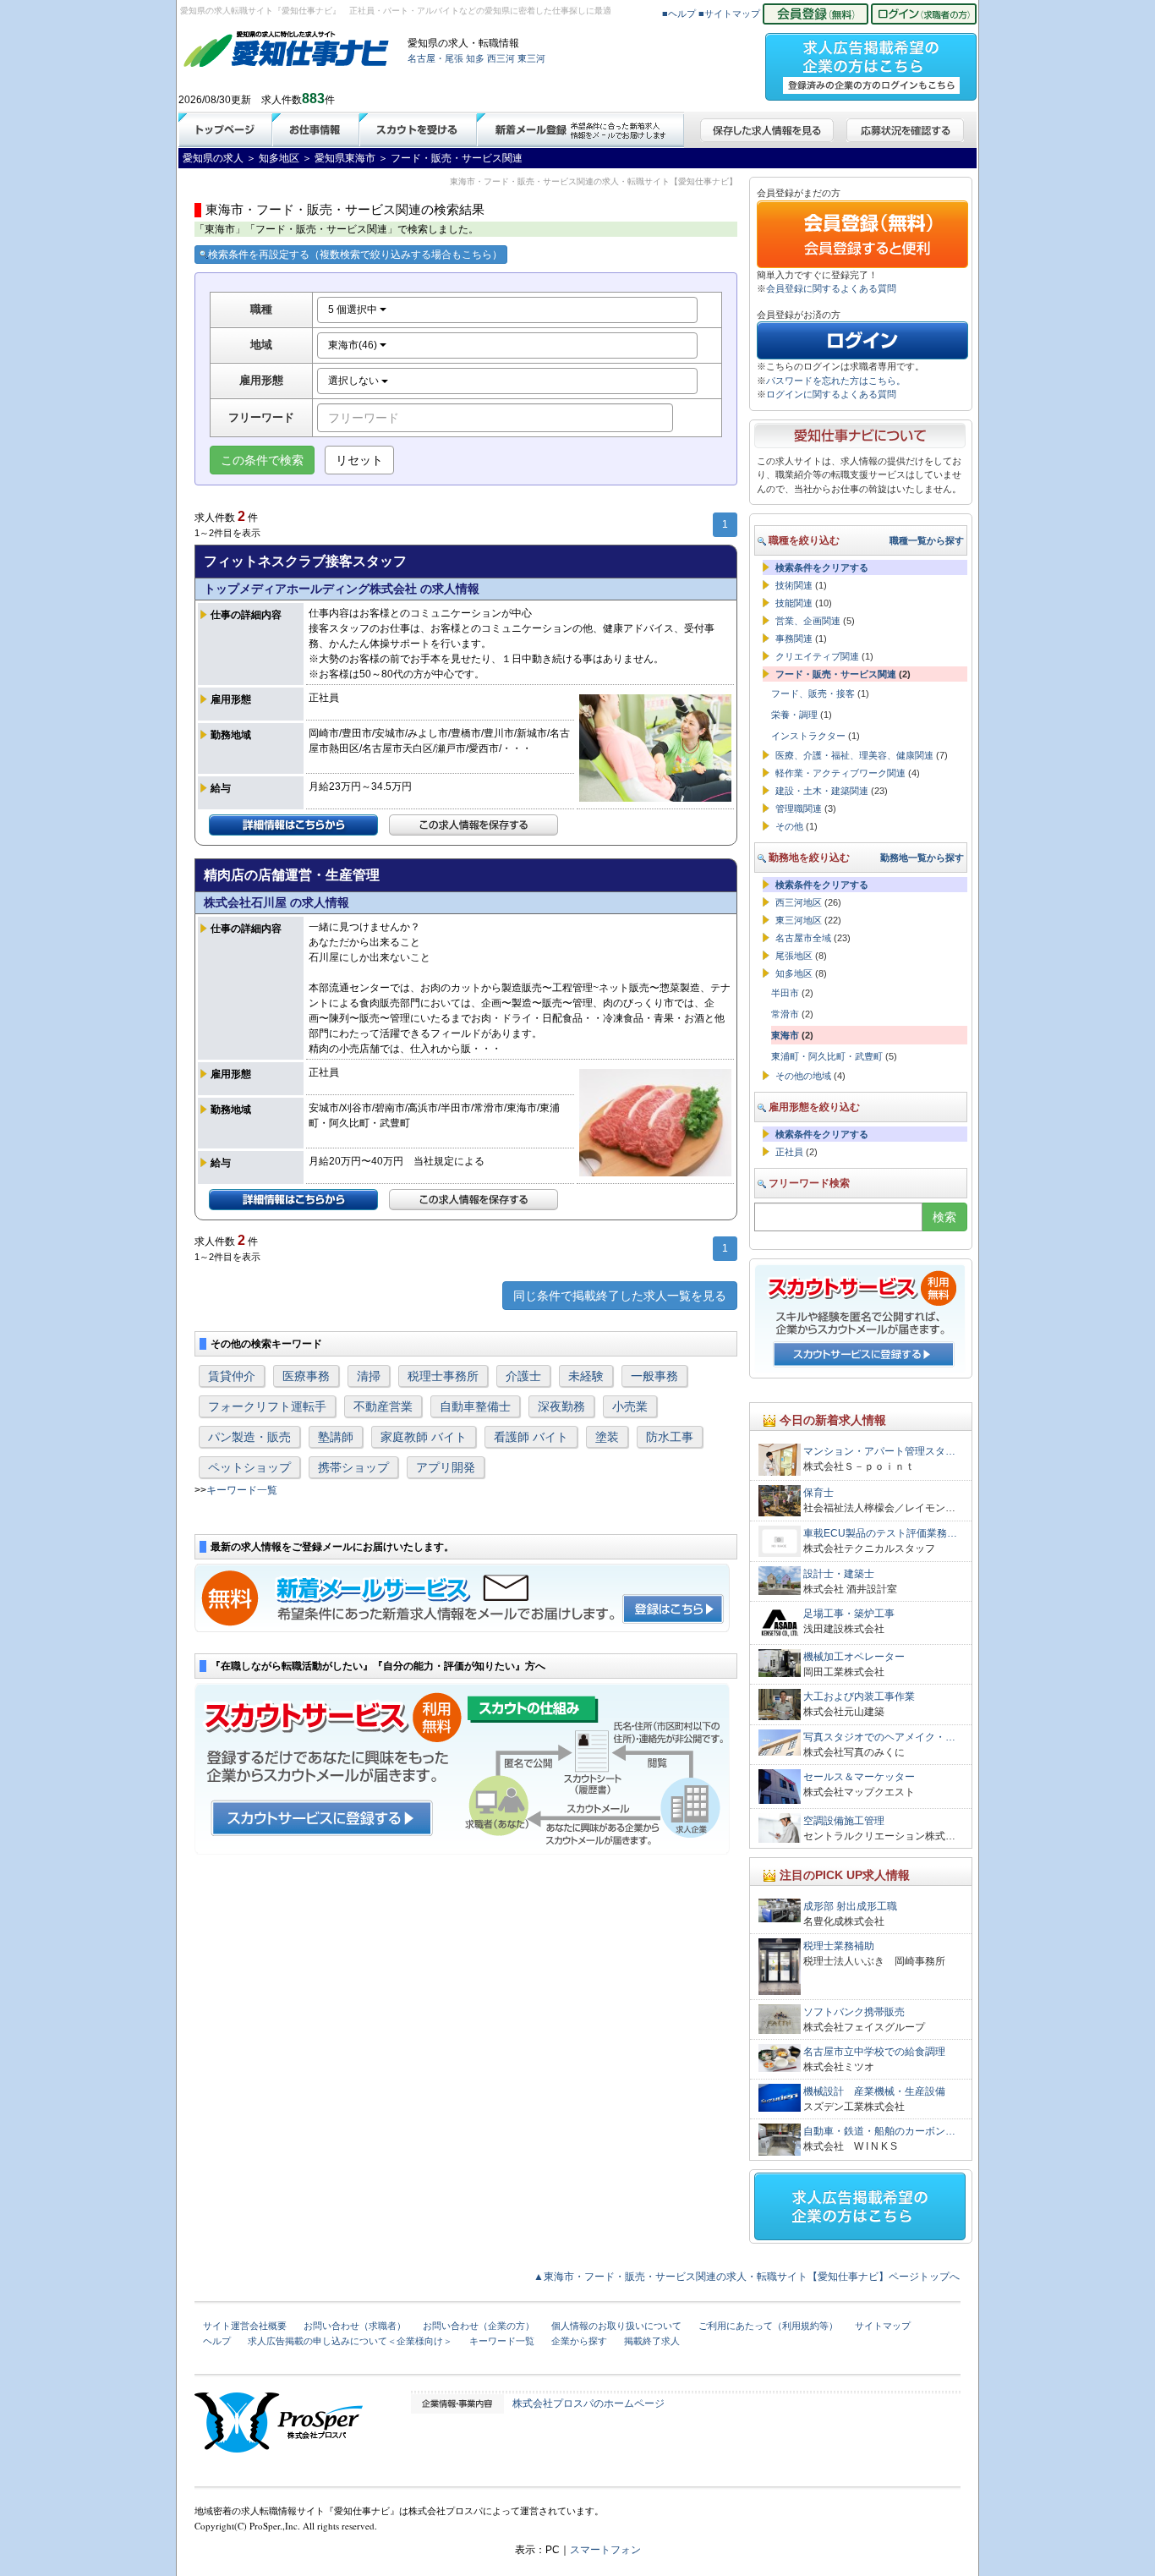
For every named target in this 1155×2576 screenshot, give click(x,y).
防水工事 (670, 1437)
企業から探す (579, 2341)
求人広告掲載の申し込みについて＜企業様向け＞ (350, 2341)
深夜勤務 (561, 1406)
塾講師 (336, 1437)
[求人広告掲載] (871, 62)
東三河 (531, 58)
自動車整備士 (475, 1406)
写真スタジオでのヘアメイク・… (879, 1737)
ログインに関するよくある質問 (831, 394)
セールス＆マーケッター (859, 1777)
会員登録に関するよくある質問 (831, 288)
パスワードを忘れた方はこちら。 (836, 381)
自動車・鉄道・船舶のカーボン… (879, 2131)
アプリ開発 (446, 1467)
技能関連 (794, 603)
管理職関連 (799, 808)
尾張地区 (794, 956)
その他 (789, 826)
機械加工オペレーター (854, 1657)
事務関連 (794, 639)
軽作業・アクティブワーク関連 (840, 773)
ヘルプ (217, 2341)
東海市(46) (354, 345)
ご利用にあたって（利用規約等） (768, 2326)
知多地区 (794, 973)
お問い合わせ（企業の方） (479, 2326)
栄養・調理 (794, 715)
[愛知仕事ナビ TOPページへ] (287, 52)
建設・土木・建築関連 (822, 791)
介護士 (523, 1376)
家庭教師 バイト (424, 1437)
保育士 (818, 1493)
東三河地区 (799, 920)
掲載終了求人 (652, 2341)
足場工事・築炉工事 (849, 1614)
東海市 (785, 1035)
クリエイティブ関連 (817, 656)
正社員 (789, 1152)
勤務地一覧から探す (922, 858)
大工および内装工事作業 (859, 1696)
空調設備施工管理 (844, 1821)
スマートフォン (605, 2550)
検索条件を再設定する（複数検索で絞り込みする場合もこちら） (355, 255)
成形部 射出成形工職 (850, 1906)
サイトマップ (883, 2326)
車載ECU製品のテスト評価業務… (880, 1533)
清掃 (369, 1376)
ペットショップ (249, 1467)
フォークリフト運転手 (267, 1406)
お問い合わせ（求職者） (355, 2326)
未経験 (586, 1376)
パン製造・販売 (249, 1437)
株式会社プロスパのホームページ (588, 2403)
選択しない (355, 381)
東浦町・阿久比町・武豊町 (827, 1056)
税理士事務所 (443, 1376)
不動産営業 (383, 1406)
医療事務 (306, 1376)
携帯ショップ (353, 1467)
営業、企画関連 (808, 621)
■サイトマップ (729, 14)
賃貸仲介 (232, 1376)
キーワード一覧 (242, 1490)
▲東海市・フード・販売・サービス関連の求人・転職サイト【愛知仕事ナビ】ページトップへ (747, 2277)
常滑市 (785, 1014)
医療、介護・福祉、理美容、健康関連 (854, 755)
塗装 (607, 1437)
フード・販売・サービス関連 (836, 674)
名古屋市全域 (803, 938)
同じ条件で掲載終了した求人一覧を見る (620, 1296)
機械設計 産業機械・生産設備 (874, 2091)
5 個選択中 (354, 310)
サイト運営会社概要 (245, 2326)
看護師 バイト (531, 1437)
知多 (475, 58)
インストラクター (808, 736)
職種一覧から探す (927, 540)
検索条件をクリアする (822, 567)
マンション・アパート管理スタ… (879, 1451)
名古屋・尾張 (435, 58)
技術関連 (794, 585)
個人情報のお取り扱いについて (616, 2326)
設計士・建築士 (840, 1574)
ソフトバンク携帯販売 (854, 2012)
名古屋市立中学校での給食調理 (874, 2052)
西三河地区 (799, 902)
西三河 (501, 58)
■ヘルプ (679, 14)
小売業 (630, 1406)
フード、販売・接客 (813, 693)
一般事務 (654, 1376)
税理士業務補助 (839, 1946)
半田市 (785, 993)
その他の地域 (803, 1076)
